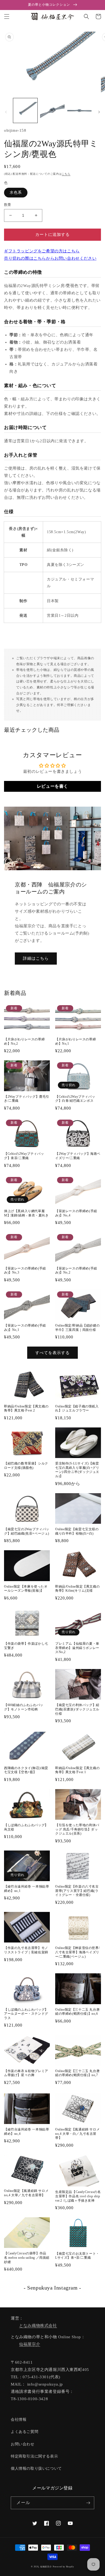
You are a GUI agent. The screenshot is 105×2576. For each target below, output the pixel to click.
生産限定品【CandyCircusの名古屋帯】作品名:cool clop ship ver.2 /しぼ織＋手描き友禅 (78, 2196)
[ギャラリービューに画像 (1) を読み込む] (25, 110)
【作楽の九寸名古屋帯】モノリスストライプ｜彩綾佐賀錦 (26, 1950)
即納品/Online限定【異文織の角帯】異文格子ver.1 (77, 1770)
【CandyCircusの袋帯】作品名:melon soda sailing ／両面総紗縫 (27, 2257)
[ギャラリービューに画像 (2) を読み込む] (52, 110)
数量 (8, 205)
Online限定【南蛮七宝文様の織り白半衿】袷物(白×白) (77, 1531)
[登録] (88, 2503)
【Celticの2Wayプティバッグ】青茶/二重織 (24, 1156)
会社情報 (19, 2420)
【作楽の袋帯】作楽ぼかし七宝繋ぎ (26, 1646)
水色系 (16, 192)
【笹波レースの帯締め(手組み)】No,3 (25, 1271)
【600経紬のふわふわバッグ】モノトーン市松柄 (24, 1707)
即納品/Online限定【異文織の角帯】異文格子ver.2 (26, 1409)
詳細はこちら (36, 958)
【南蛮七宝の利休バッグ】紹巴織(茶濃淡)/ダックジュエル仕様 (77, 1709)
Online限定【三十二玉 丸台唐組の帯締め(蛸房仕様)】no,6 (77, 2012)
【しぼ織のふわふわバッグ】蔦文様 (26, 1827)
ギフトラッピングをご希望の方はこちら (42, 251)
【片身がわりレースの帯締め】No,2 (24, 1041)
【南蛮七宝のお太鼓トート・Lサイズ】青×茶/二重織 (77, 2256)
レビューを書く (52, 786)
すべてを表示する (52, 1353)
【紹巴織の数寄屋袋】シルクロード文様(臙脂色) (26, 1466)
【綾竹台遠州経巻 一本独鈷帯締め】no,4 (27, 2132)
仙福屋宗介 (30, 2344)
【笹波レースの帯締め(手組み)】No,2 (76, 1271)
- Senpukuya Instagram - (52, 2288)
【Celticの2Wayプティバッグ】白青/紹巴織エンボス (75, 1099)
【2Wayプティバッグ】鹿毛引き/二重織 (27, 1099)
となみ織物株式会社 (38, 2326)
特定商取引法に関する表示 (34, 2456)
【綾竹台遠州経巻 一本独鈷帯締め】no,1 (27, 1889)
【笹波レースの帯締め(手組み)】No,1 (25, 1328)
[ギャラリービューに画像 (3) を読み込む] (79, 110)
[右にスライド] (99, 112)
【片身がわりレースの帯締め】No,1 (76, 1041)
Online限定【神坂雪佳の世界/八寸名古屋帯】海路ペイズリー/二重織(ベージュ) (77, 1952)
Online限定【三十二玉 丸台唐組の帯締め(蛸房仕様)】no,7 (77, 2073)
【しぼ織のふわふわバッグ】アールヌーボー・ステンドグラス (26, 2014)
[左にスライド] (6, 112)
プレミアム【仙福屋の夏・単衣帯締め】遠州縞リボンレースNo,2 (77, 1648)
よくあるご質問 (24, 2432)
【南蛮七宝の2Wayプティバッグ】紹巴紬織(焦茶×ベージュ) (27, 1531)
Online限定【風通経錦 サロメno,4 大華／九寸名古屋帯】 (26, 2193)
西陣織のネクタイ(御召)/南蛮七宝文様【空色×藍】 (26, 1770)
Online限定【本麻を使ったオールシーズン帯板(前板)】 (26, 1589)
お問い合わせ (23, 2444)
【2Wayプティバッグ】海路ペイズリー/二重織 (78, 1156)
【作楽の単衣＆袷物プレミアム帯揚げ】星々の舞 (26, 2073)
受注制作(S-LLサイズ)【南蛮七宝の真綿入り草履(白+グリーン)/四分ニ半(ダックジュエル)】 (77, 1470)
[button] (7, 17)
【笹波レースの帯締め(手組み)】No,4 (76, 1213)
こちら (66, 174)
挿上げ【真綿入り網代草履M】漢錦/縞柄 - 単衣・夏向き (26, 1213)
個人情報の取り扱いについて (36, 2468)
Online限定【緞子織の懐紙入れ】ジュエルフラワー (77, 1409)
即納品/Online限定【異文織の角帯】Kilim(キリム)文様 (77, 1589)
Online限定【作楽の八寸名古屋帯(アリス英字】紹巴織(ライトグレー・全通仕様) (77, 1891)
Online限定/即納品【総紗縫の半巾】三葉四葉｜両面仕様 (77, 1328)
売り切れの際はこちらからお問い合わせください (50, 258)
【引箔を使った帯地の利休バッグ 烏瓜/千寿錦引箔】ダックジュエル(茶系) (77, 1829)
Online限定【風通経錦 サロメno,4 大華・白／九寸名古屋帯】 (77, 2134)
